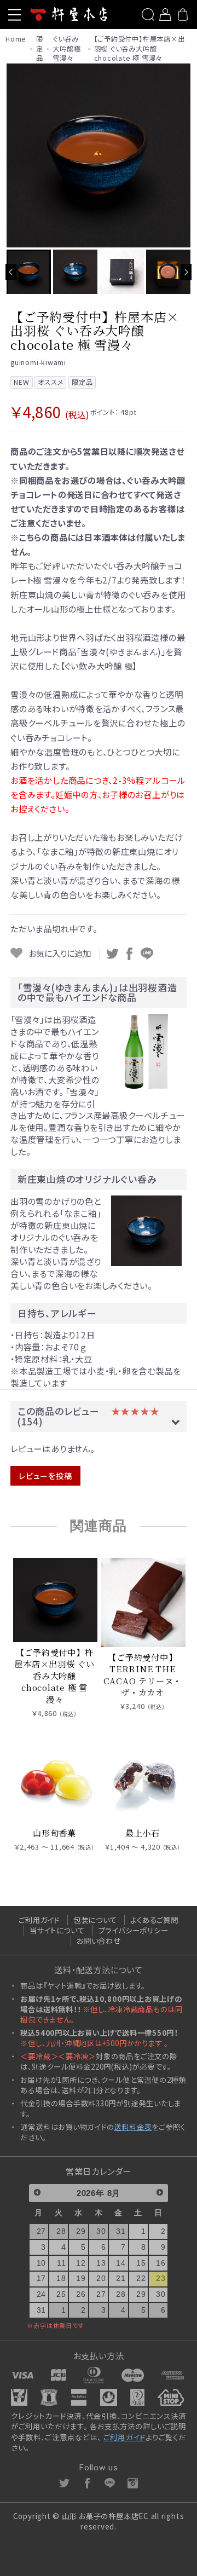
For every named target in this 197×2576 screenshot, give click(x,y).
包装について (95, 1920)
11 (62, 2263)
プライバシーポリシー (134, 1930)
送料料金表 (133, 2127)
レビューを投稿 (45, 1476)
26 (81, 2294)
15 (141, 2263)
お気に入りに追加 (59, 953)
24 (42, 2294)
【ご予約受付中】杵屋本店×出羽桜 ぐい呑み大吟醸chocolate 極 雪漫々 (140, 49)
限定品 (40, 49)
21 (121, 2278)
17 (42, 2278)
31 (121, 2231)
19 (81, 2278)
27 (42, 2231)
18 (61, 2278)
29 (81, 2231)
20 (101, 2278)
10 (42, 2263)
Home (16, 39)
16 (161, 2263)
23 (161, 2278)
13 (101, 2263)
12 (81, 2263)
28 (61, 2231)
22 (141, 2278)
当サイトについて (57, 1930)
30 (101, 2231)
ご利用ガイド (39, 1920)
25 (61, 2294)
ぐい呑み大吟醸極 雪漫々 (66, 49)
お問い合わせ (99, 1940)
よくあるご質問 (154, 1920)
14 (121, 2263)
